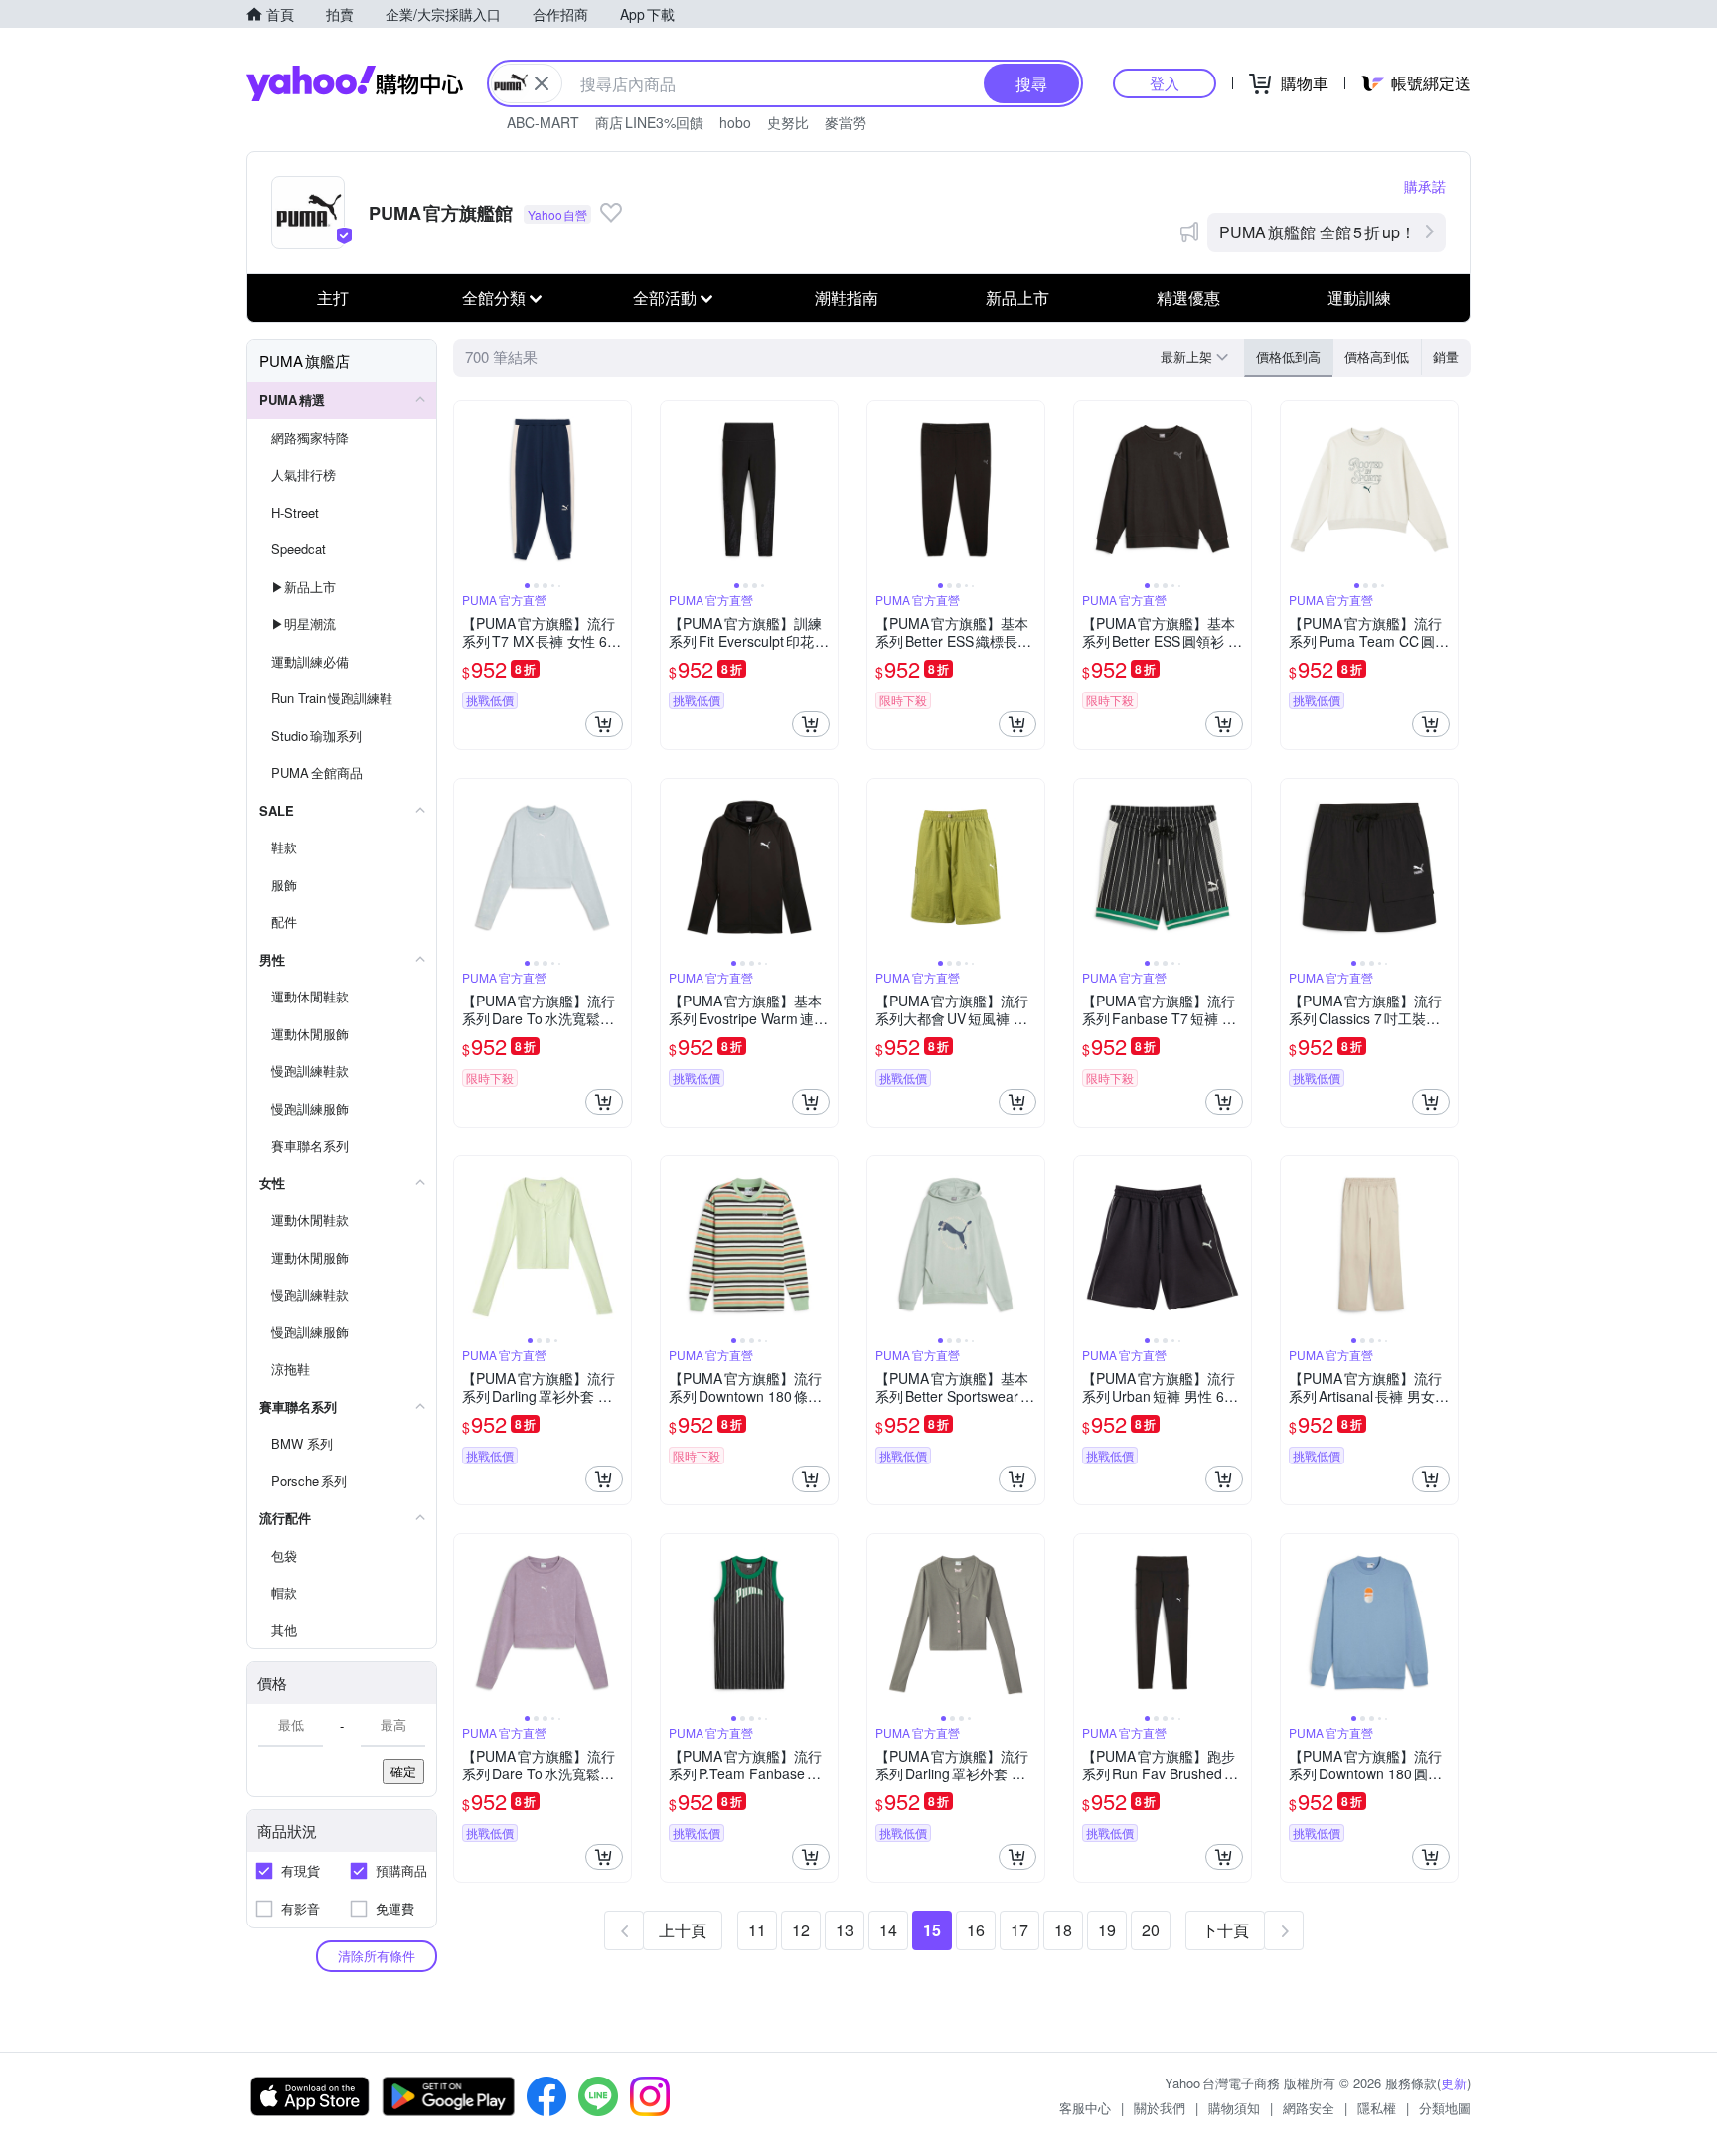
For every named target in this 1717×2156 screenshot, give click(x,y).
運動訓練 (1359, 298)
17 (1019, 1930)
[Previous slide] (467, 490)
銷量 (1446, 356)
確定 (403, 1771)
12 (801, 1930)
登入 (1165, 83)
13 (845, 1930)
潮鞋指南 (847, 298)
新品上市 (1017, 298)
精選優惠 (1188, 298)
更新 (1454, 2083)
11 (757, 1930)
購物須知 (1234, 2108)
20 (1151, 1930)
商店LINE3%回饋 (649, 122)
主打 (333, 298)
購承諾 (1425, 186)
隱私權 (1377, 2108)
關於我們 (1160, 2108)
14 (888, 1930)
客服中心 (1085, 2108)
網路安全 (1309, 2108)
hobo (735, 122)
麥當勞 (846, 122)
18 (1063, 1930)
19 (1107, 1930)
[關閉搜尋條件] (542, 83)
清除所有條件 (377, 1956)
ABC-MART (543, 122)
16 (976, 1930)
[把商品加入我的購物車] (604, 724)
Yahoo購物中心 (355, 83)
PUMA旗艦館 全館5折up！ (1318, 232)
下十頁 (1225, 1930)
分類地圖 (1445, 2108)
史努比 (788, 122)
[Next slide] (618, 490)
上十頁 (683, 1930)
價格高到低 (1377, 356)
